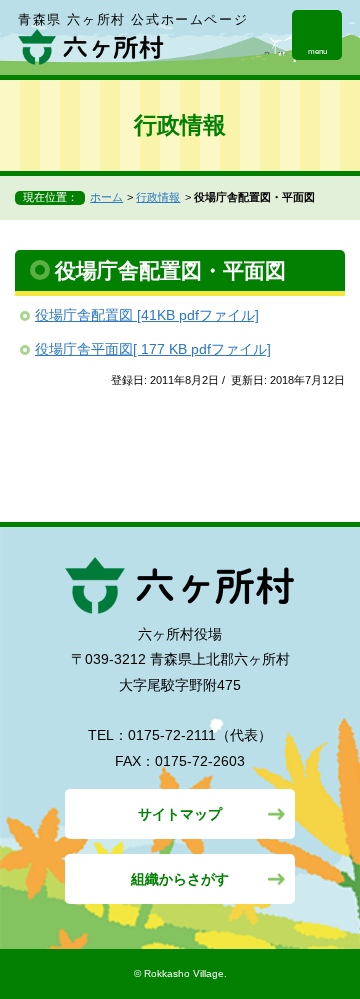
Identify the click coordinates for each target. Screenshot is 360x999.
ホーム (106, 197)
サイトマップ (180, 814)
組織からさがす (180, 879)
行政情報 (158, 197)
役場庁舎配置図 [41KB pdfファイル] (147, 315)
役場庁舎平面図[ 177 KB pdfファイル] (153, 349)
